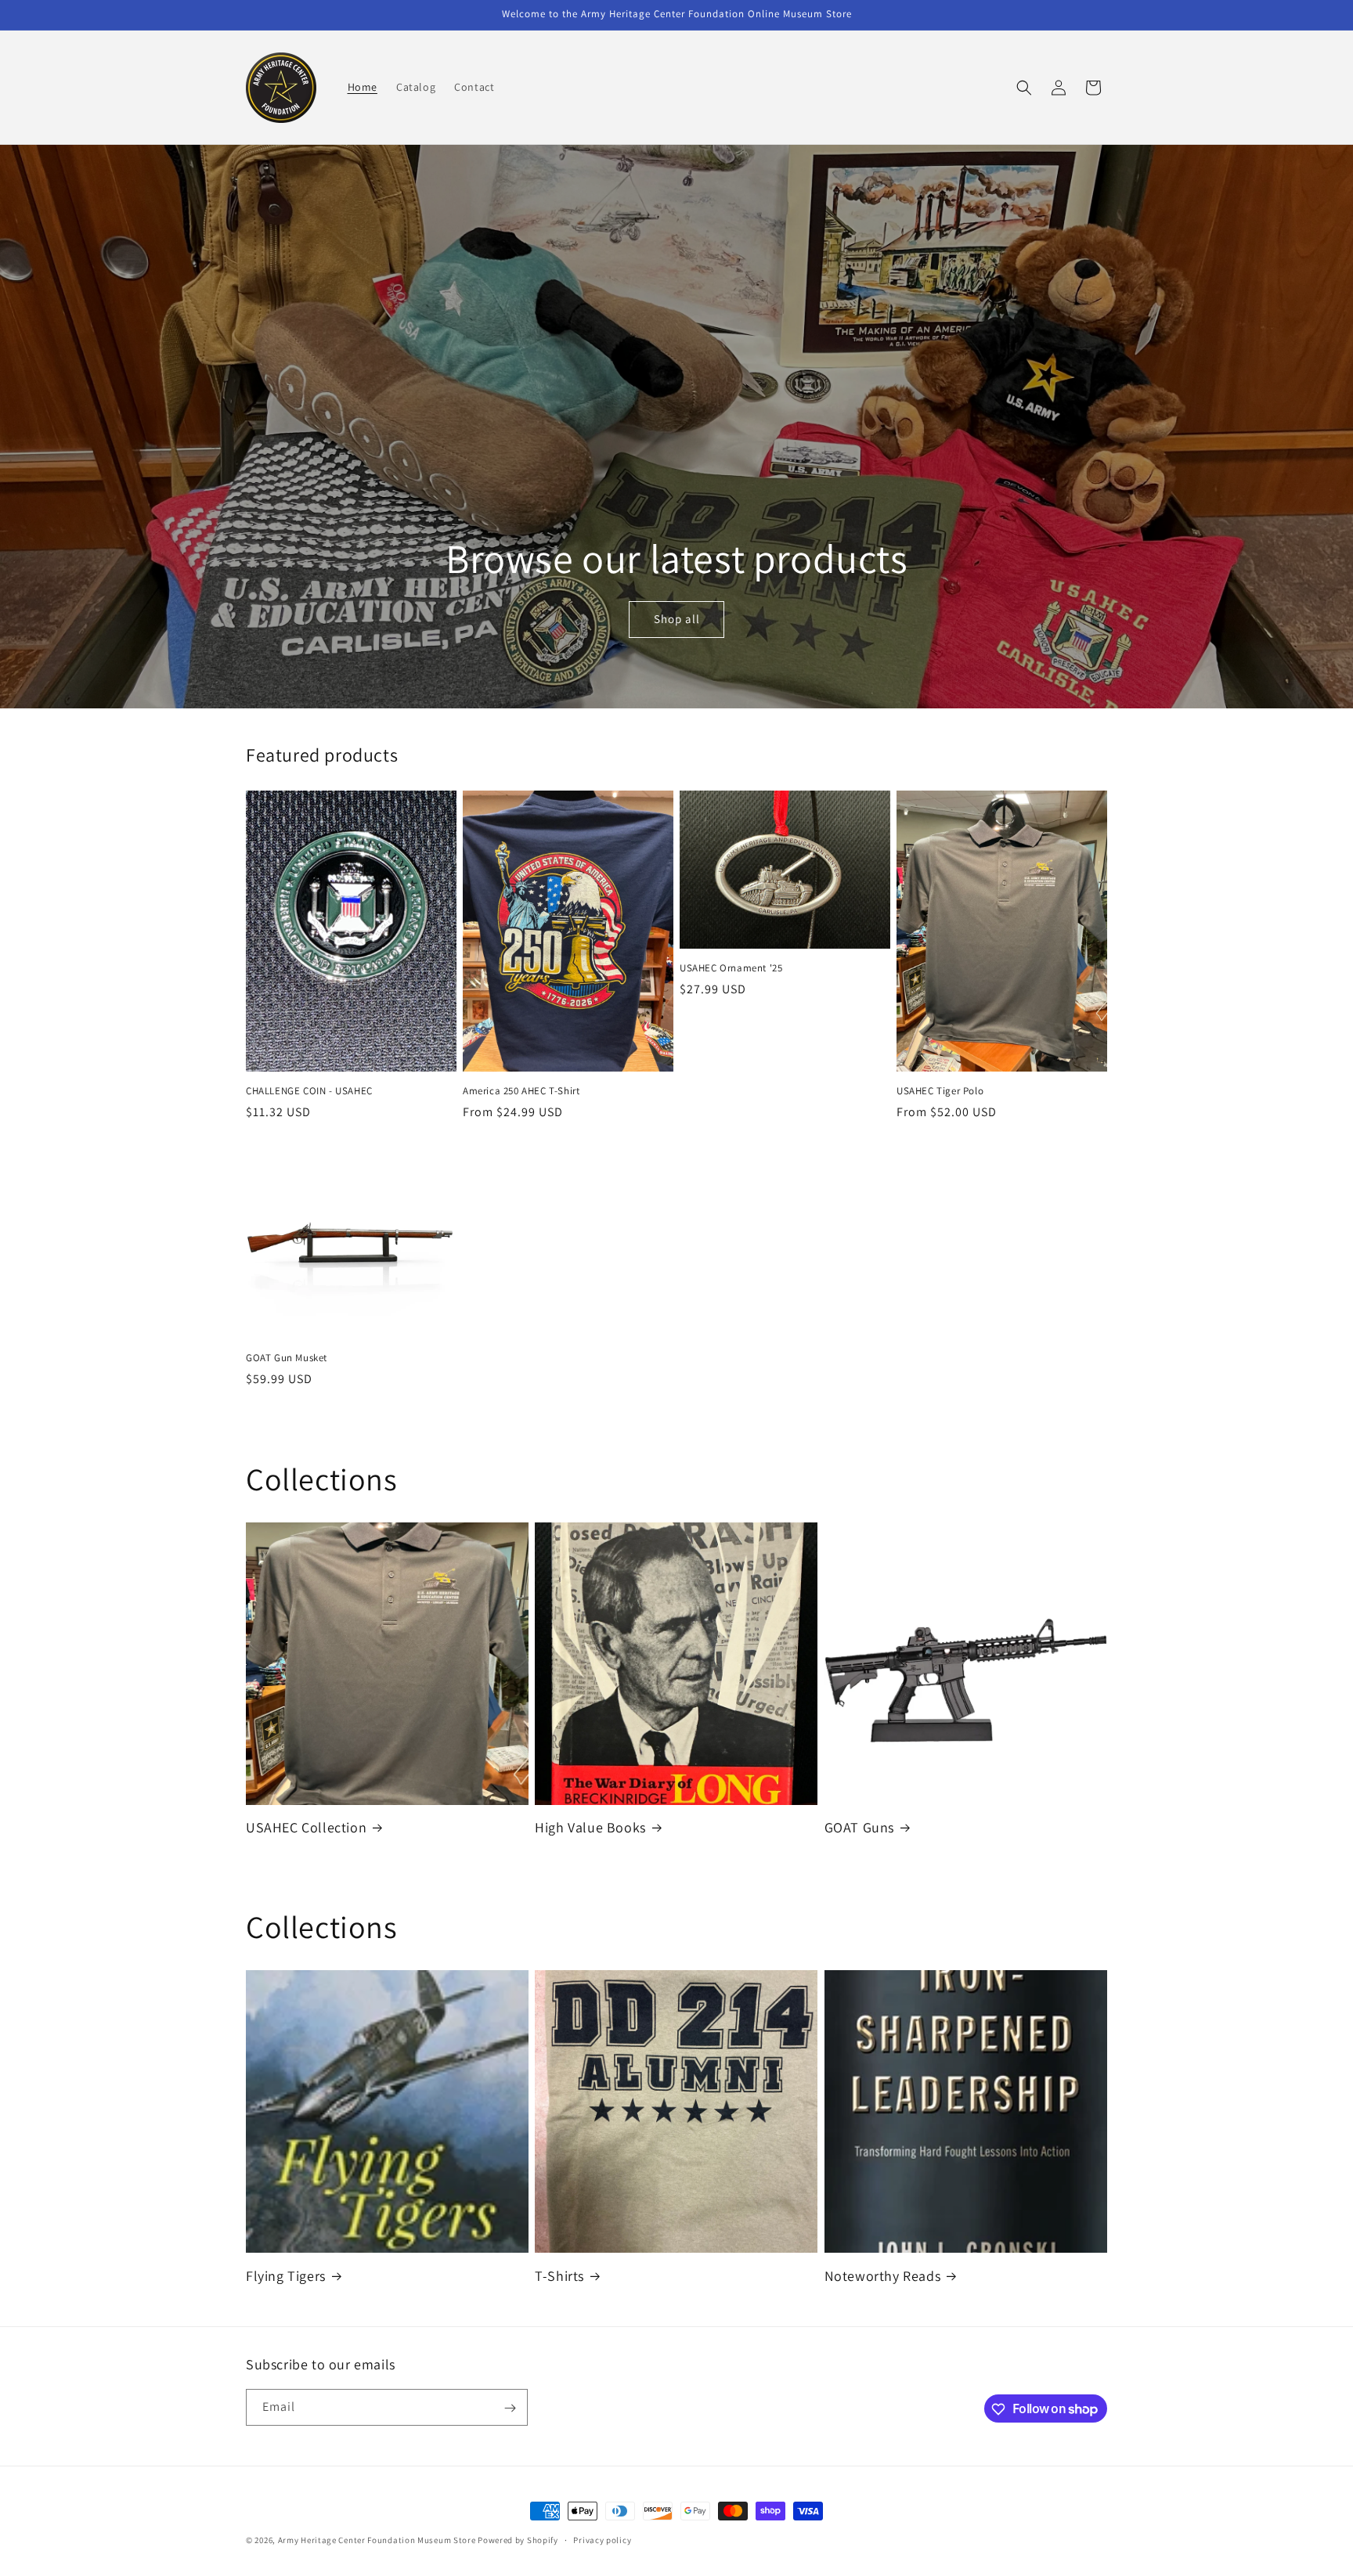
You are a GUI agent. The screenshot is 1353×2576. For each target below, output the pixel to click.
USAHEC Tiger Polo (940, 1091)
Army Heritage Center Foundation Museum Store (378, 2540)
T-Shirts (559, 2276)
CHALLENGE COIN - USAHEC (309, 1091)
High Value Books (590, 1827)
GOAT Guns (859, 1827)
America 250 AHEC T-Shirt (521, 1091)
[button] (1024, 88)
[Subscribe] (510, 2408)
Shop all (676, 620)
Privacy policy (602, 2539)
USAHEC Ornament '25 (731, 968)
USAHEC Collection (306, 1827)
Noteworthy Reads (883, 2276)
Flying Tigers (286, 2276)
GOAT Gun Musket (287, 1358)
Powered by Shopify (518, 2540)
